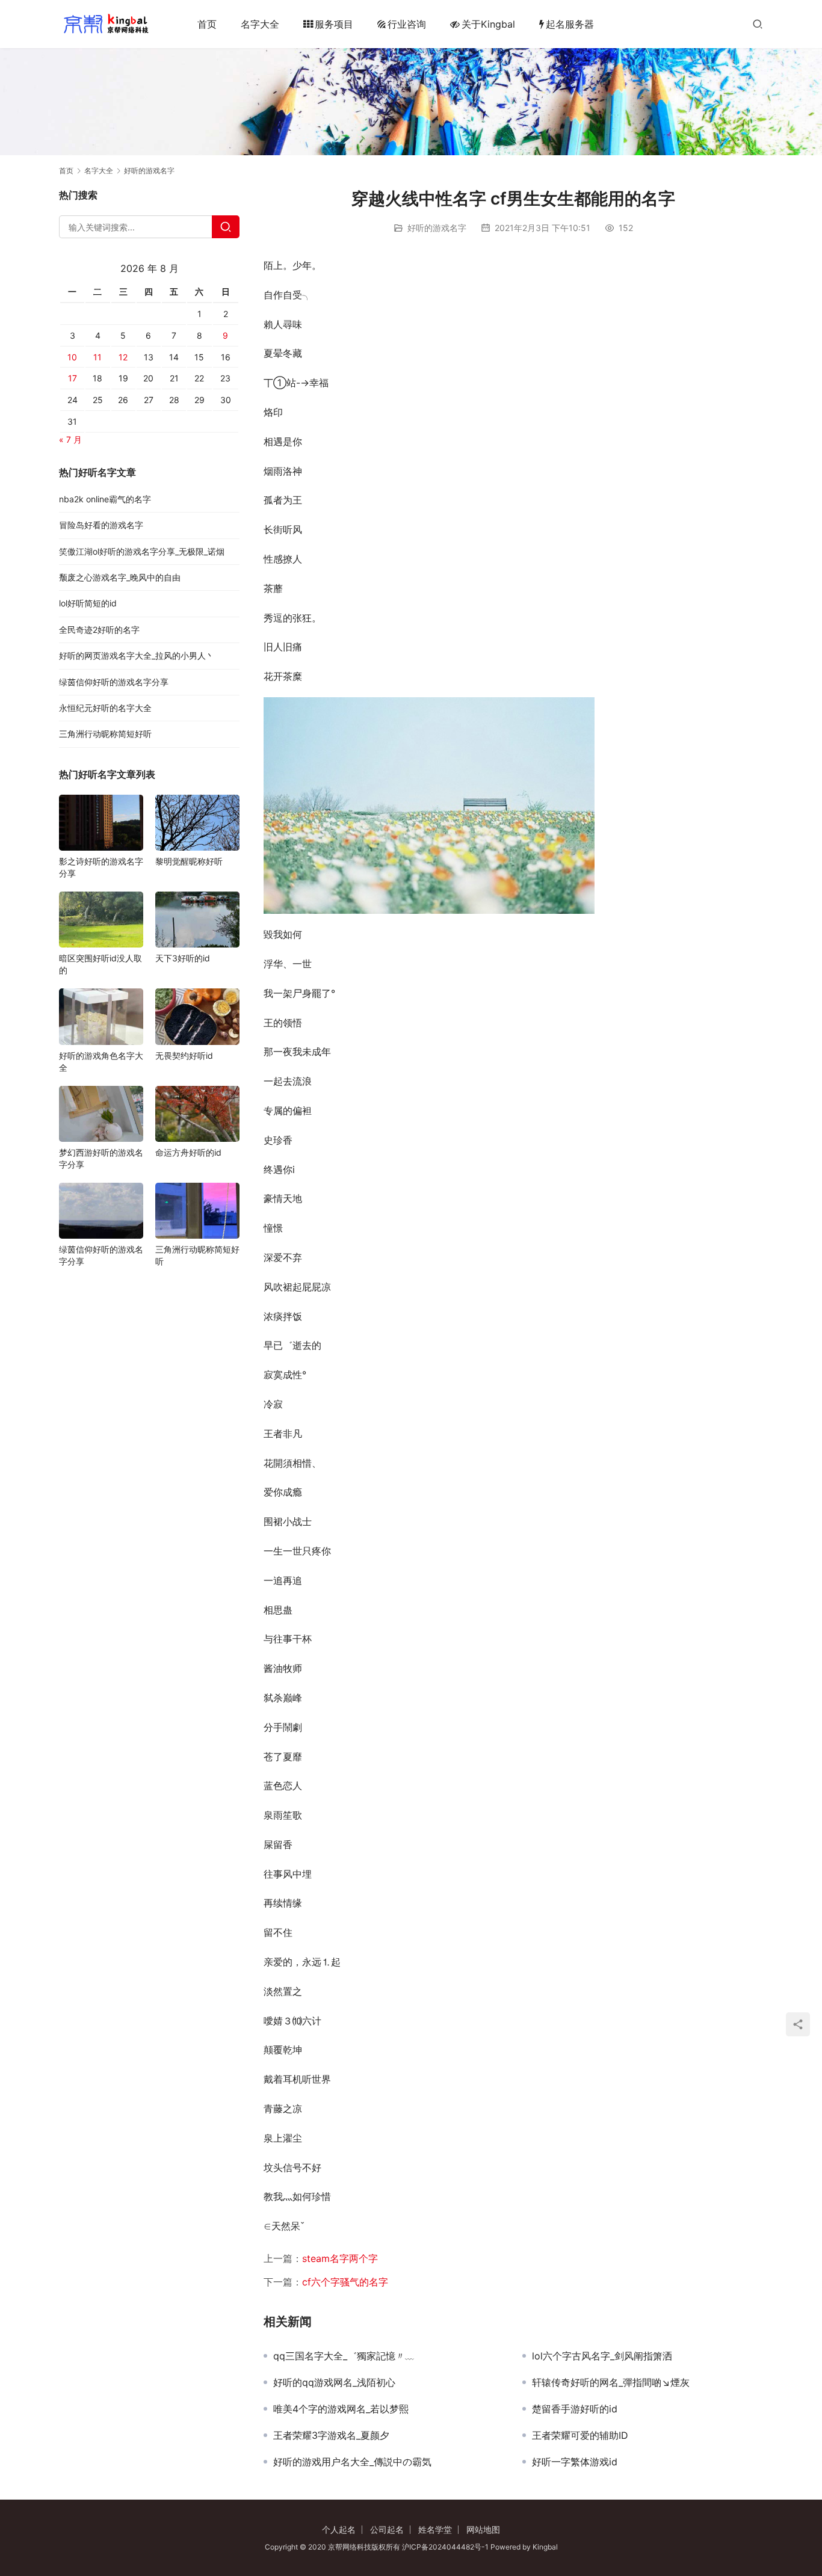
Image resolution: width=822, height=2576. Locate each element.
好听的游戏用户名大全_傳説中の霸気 (352, 2462)
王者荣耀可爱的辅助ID (580, 2435)
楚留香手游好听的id (575, 2409)
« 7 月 (70, 439)
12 (123, 357)
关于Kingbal (488, 24)
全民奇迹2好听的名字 (99, 630)
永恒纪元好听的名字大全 (105, 708)
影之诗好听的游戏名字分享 (101, 867)
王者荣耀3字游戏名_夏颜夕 (331, 2435)
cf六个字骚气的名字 (345, 2282)
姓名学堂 (435, 2529)
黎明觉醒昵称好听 (189, 861)
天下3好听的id (183, 958)
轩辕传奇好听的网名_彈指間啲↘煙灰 (611, 2382)
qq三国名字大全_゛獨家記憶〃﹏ (344, 2356)
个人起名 (339, 2529)
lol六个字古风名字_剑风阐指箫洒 (602, 2356)
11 (97, 357)
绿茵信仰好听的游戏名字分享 (114, 682)
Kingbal (545, 2547)
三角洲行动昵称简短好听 (105, 734)
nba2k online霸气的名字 (105, 499)
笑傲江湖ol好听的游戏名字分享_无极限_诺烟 (142, 551)
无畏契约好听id (184, 1055)
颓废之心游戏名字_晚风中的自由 (120, 577)
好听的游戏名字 (437, 228)
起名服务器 (570, 24)
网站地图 (483, 2529)
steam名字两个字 (340, 2258)
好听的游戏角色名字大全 (101, 1062)
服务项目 (334, 24)
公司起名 (387, 2529)
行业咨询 (407, 24)
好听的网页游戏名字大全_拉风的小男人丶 (137, 655)
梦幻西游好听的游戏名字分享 (101, 1158)
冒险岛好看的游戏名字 (101, 525)
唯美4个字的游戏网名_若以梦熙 (341, 2409)
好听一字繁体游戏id (575, 2462)
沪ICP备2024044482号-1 (446, 2547)
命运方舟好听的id (188, 1152)
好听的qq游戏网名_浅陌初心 (334, 2382)
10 (72, 357)
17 (73, 378)
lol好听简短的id (88, 603)
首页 (207, 24)
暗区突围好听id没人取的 (100, 964)
